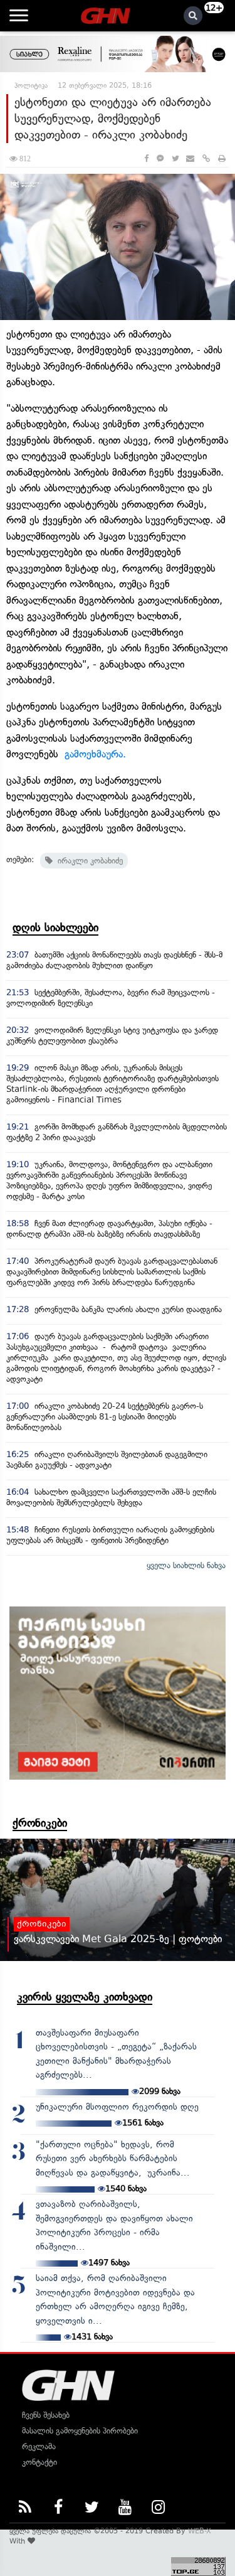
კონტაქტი (39, 2462)
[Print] (222, 158)
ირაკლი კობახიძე (88, 861)
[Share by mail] (190, 158)
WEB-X (200, 2531)
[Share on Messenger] (160, 158)
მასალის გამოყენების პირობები (80, 2431)
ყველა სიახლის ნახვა (186, 1565)
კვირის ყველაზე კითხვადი (85, 1997)
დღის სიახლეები (55, 927)
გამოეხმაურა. (95, 754)
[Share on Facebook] (146, 158)
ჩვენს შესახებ (46, 2415)
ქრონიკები (40, 1823)
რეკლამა (39, 2446)
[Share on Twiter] (175, 158)
